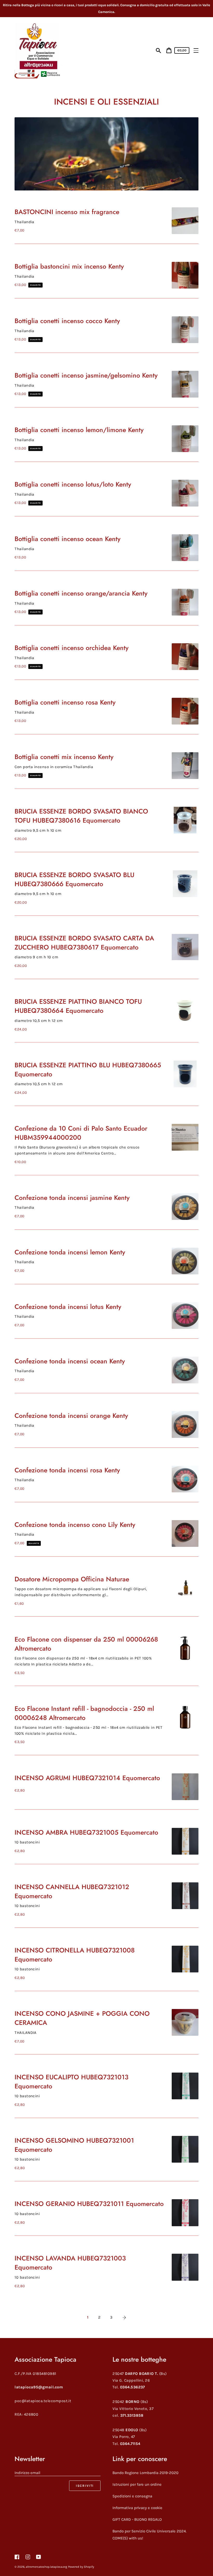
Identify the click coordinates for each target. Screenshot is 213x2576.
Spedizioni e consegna (132, 2496)
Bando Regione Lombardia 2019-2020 (145, 2473)
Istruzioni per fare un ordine (137, 2484)
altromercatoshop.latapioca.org (46, 2567)
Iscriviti (85, 2486)
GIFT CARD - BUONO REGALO (137, 2519)
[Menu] (196, 50)
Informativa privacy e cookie (137, 2508)
